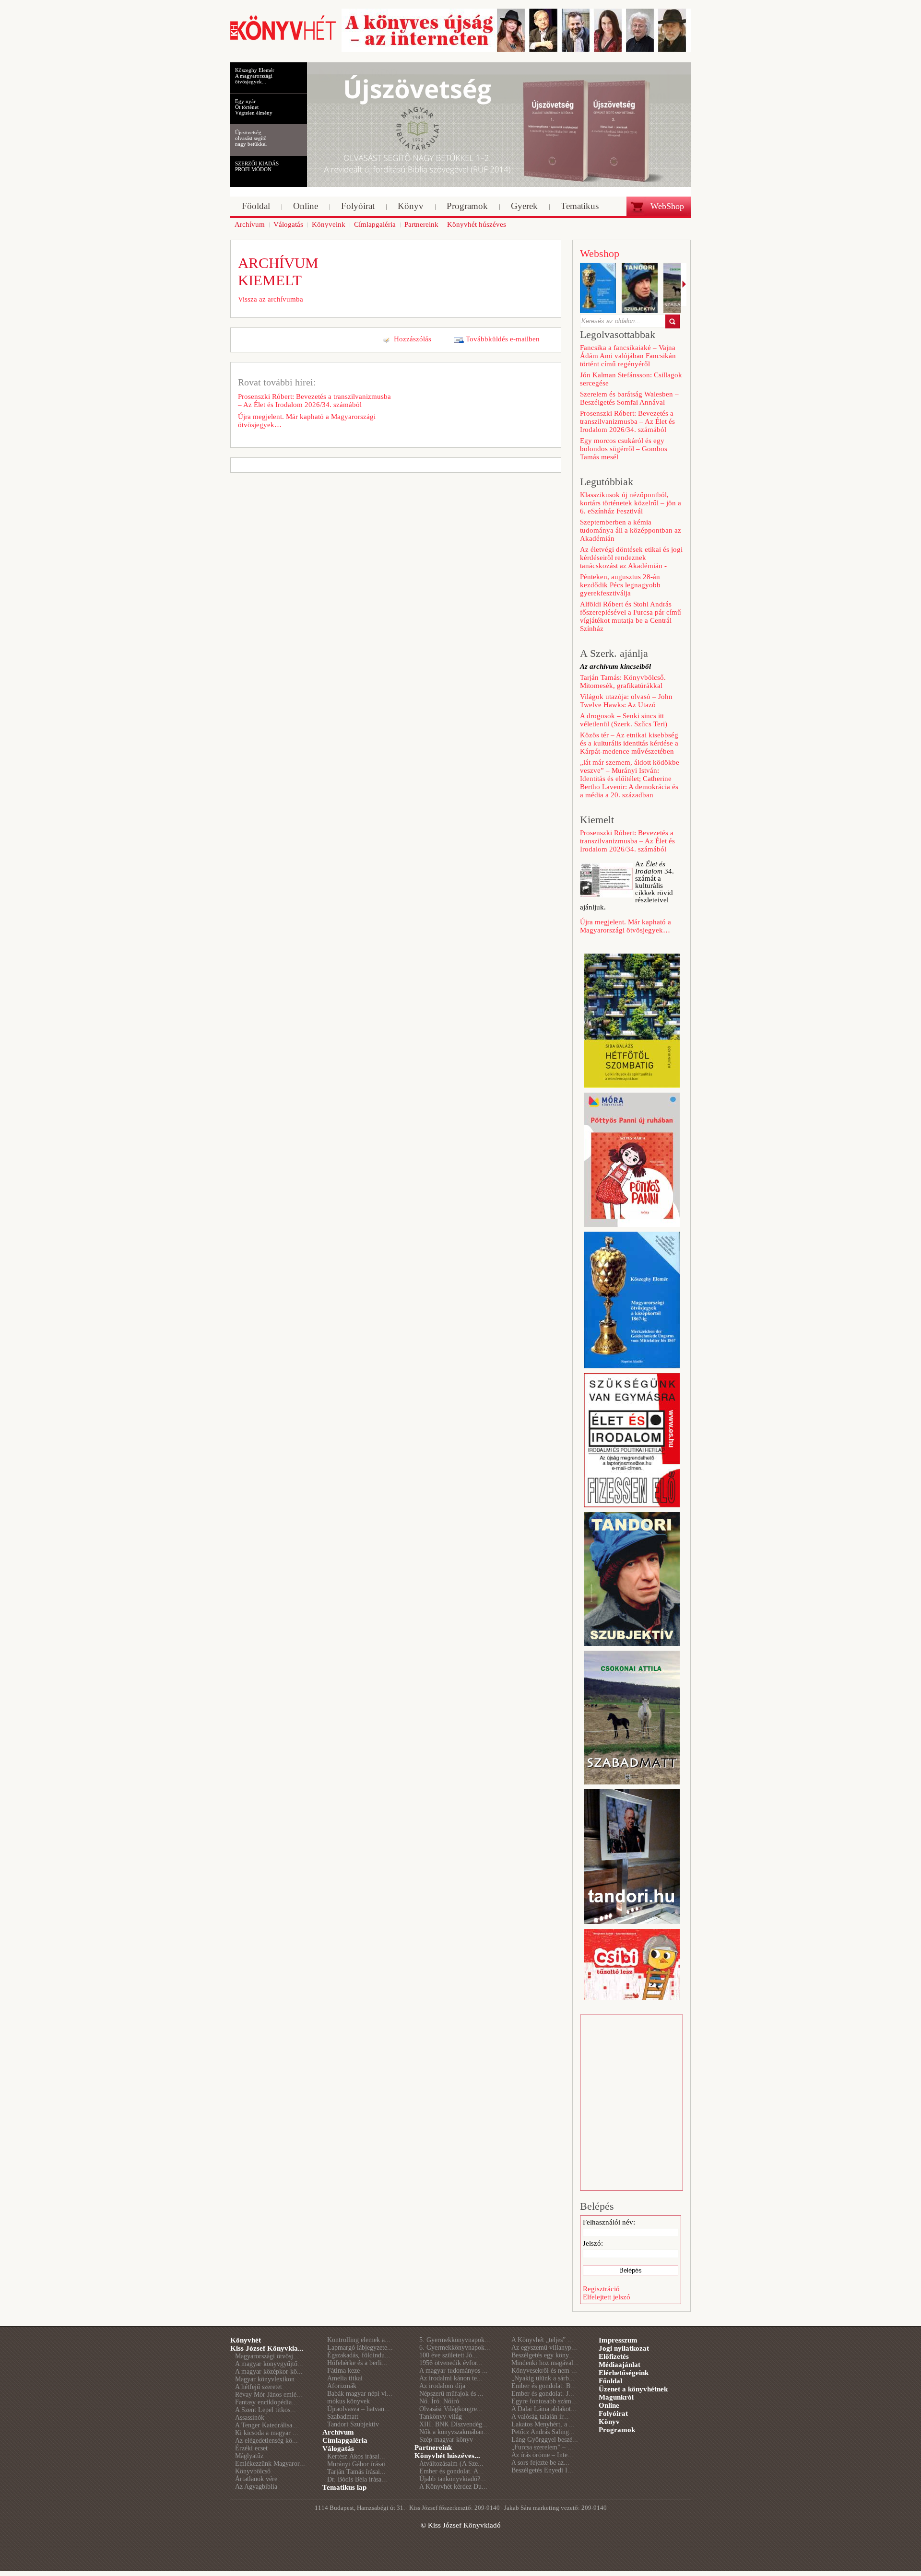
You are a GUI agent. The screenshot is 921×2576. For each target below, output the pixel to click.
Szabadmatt (343, 2417)
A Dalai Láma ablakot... (544, 2409)
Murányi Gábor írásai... (359, 2464)
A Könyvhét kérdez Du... (453, 2487)
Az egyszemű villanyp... (544, 2348)
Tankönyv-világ (441, 2417)
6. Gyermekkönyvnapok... (455, 2348)
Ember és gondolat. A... (452, 2471)
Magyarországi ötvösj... (267, 2356)
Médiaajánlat (620, 2365)
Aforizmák (342, 2386)
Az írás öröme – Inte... (542, 2455)
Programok (617, 2430)
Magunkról (616, 2397)
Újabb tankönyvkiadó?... (453, 2479)
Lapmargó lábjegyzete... (360, 2348)
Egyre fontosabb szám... (544, 2401)
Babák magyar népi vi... (360, 2394)
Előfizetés (614, 2356)
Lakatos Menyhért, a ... (543, 2424)
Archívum (338, 2432)
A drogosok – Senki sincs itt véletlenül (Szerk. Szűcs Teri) (624, 720)
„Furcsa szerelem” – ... (542, 2447)
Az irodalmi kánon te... (451, 2378)
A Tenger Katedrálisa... (266, 2425)
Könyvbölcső (253, 2471)
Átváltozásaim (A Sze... (451, 2464)
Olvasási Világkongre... (451, 2409)
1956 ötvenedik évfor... (451, 2363)
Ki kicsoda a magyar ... (267, 2433)
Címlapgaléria (345, 2440)
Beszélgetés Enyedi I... (542, 2470)
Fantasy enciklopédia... (266, 2402)
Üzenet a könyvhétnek (633, 2389)
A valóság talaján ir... (540, 2417)
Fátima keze (343, 2371)
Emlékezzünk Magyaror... (270, 2464)
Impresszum (618, 2340)
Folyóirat (613, 2413)
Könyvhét (246, 2340)
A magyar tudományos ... (454, 2371)
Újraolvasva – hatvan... (359, 2409)
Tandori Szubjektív (353, 2424)
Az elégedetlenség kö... (266, 2441)
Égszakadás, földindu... (359, 2355)
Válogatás (338, 2448)
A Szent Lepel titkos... (266, 2410)
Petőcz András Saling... (543, 2432)
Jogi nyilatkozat (624, 2348)
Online (609, 2405)
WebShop (667, 206)
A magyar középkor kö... (269, 2372)
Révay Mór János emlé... (269, 2395)
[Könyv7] (283, 39)
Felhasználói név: (609, 2222)
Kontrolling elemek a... (359, 2340)
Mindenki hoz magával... (545, 2363)
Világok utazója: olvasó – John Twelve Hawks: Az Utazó (626, 701)
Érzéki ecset (251, 2448)
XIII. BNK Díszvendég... (454, 2424)
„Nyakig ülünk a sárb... (543, 2378)
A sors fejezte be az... (540, 2463)
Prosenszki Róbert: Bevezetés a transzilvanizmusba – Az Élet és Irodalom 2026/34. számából (314, 401)
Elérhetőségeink (624, 2373)
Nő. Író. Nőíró (439, 2401)
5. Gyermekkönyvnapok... (455, 2340)
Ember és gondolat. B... (544, 2386)
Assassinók (250, 2418)
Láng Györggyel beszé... (545, 2440)
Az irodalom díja (442, 2386)
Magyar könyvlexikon (265, 2379)
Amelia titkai (345, 2378)
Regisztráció (601, 2289)
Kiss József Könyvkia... (267, 2348)
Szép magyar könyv (446, 2440)
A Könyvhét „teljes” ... (542, 2340)
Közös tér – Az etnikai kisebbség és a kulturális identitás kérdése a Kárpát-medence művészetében (629, 743)
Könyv (609, 2422)
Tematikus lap (344, 2487)
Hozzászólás (413, 339)
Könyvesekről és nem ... (544, 2371)
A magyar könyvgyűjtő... (269, 2364)
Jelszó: (593, 2243)
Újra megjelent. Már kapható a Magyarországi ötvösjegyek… (307, 421)
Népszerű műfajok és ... (451, 2394)
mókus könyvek (348, 2401)
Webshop (600, 253)
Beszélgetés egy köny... (543, 2355)
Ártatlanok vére (256, 2479)
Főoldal (610, 2381)
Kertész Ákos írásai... (356, 2456)
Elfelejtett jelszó (607, 2297)
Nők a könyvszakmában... (454, 2432)
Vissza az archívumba (271, 299)
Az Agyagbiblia (256, 2487)
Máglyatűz (249, 2456)
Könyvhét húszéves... (447, 2456)
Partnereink (433, 2448)
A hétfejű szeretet (259, 2387)
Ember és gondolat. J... (543, 2394)
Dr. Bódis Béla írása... (357, 2479)
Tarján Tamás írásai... (356, 2472)
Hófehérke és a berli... (357, 2363)
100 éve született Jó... (449, 2355)
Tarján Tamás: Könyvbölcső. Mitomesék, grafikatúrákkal (623, 682)
